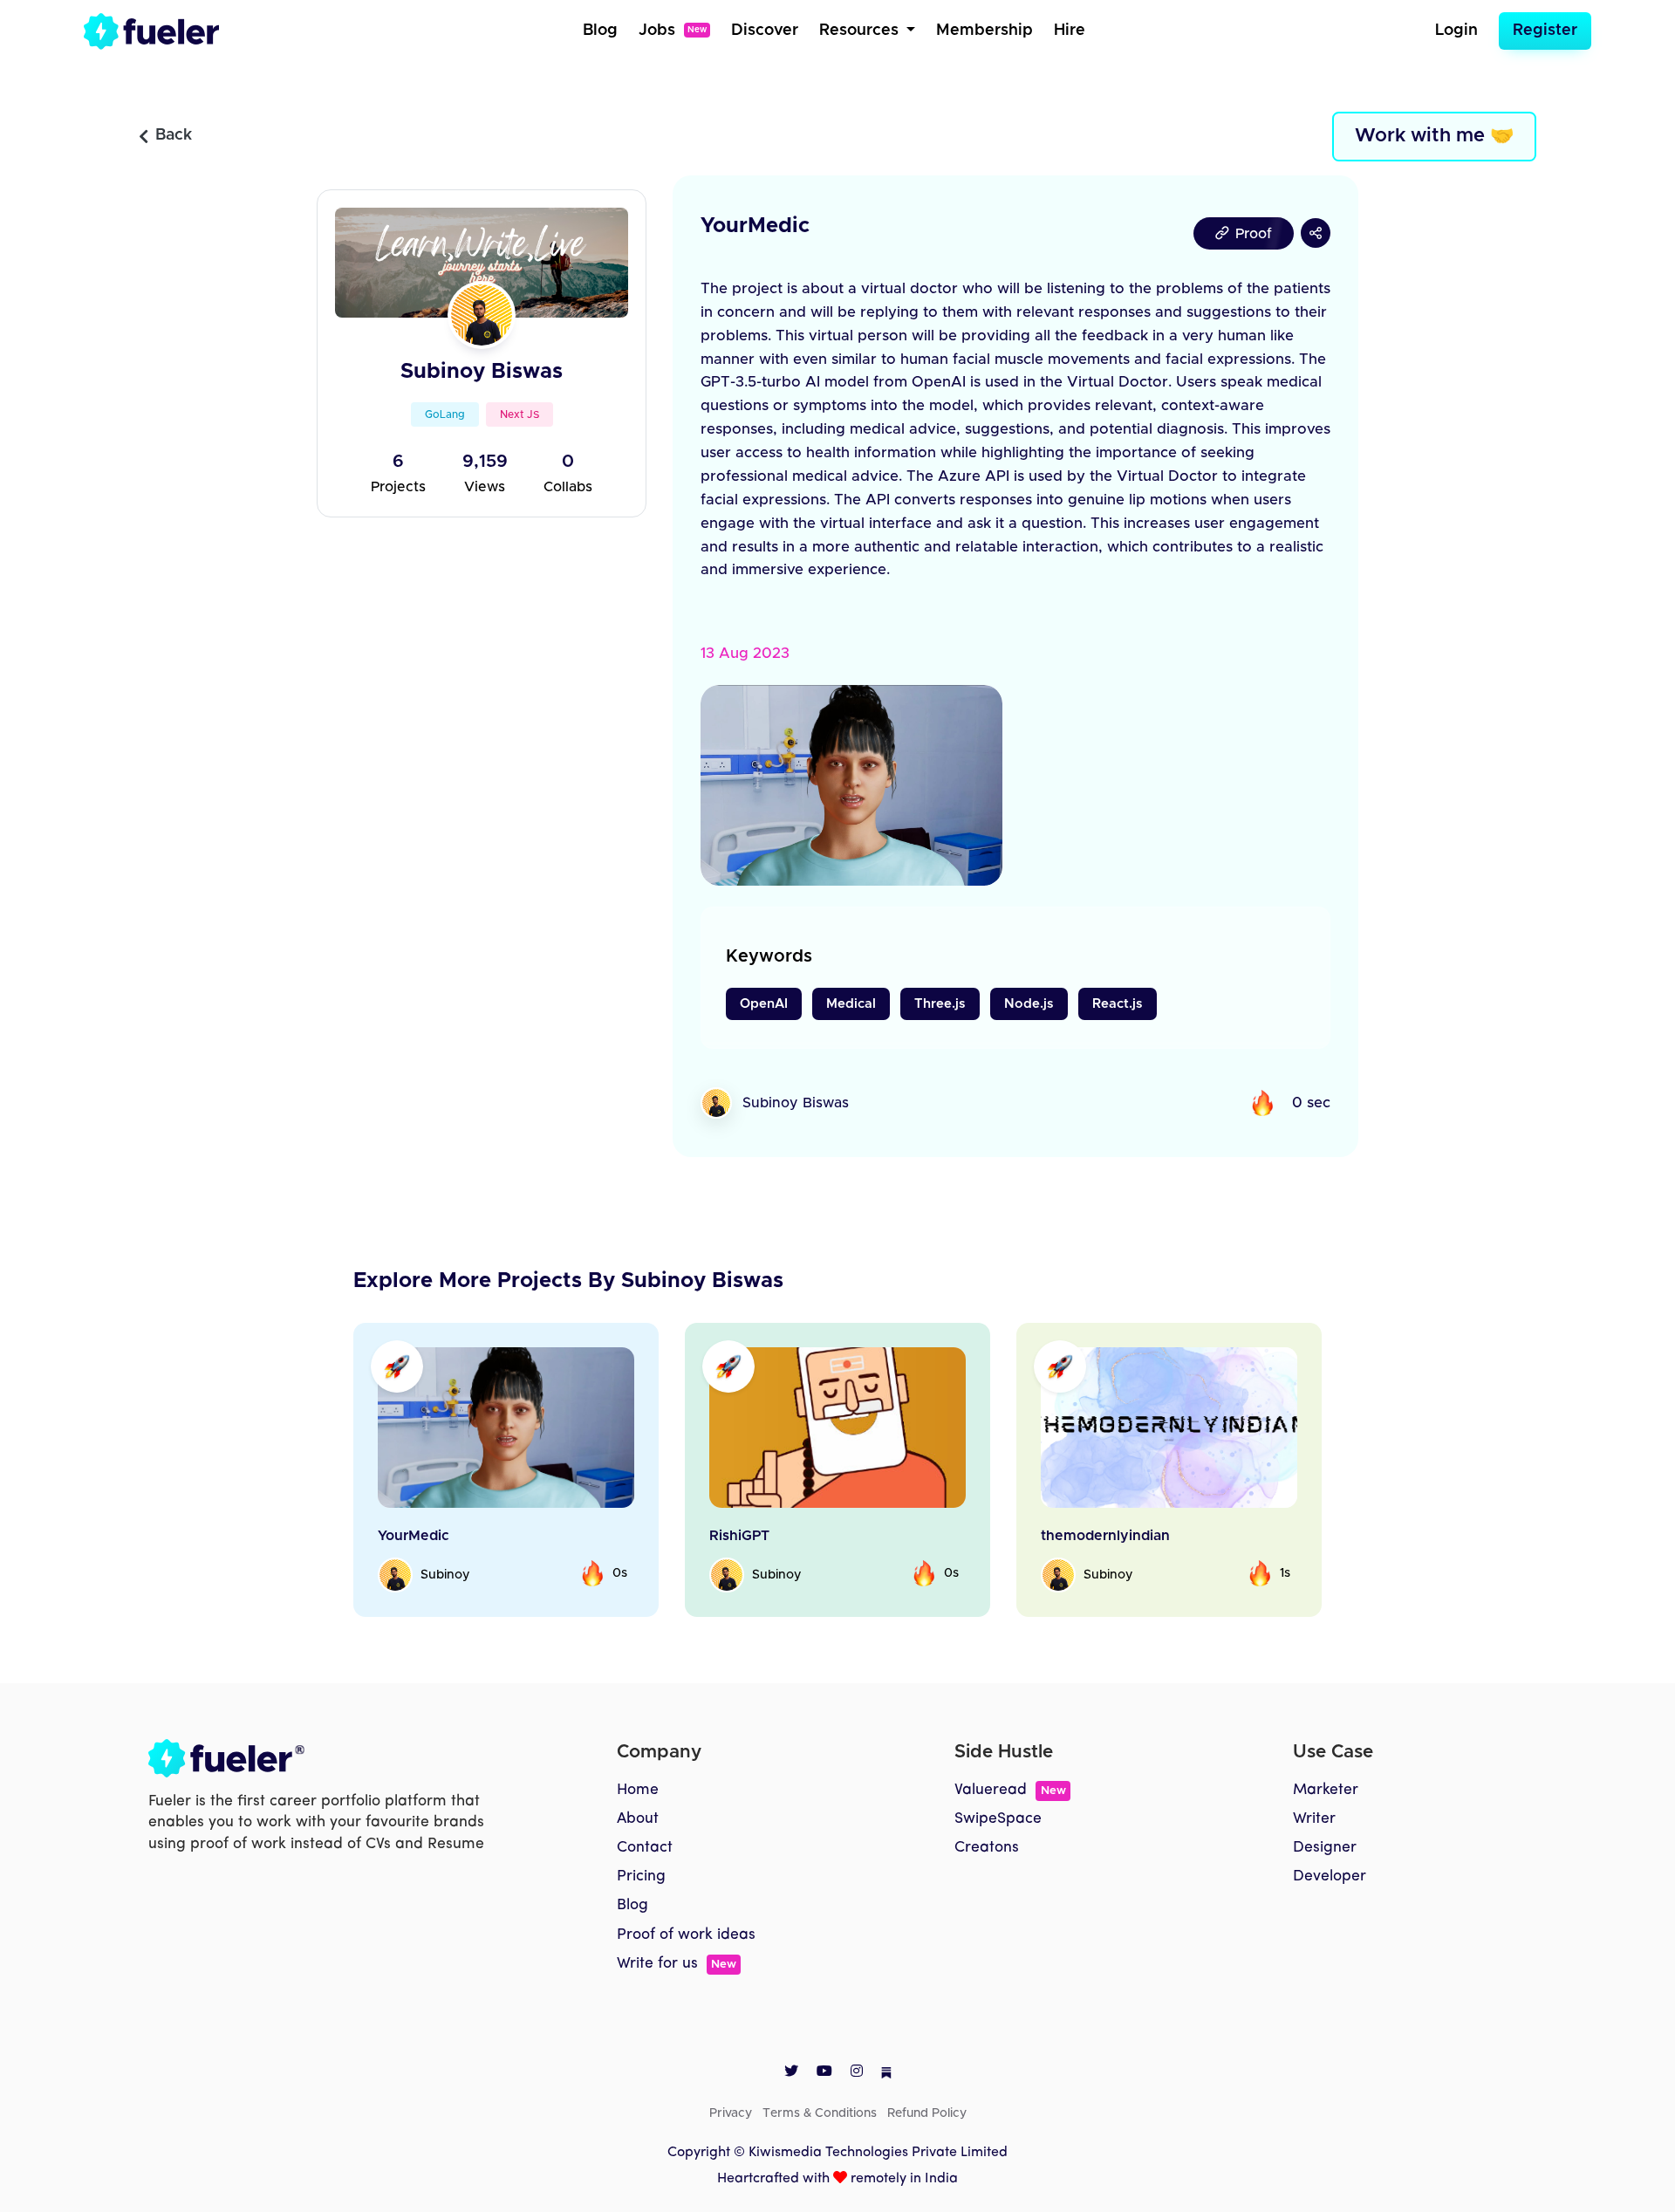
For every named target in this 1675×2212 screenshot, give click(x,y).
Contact (645, 1848)
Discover (765, 31)
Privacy (731, 2113)
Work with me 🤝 (1434, 136)
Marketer (1326, 1790)
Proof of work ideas (686, 1935)
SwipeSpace (998, 1819)
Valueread (1010, 1790)
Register (1545, 31)
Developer (1330, 1876)
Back (174, 135)
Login (1456, 31)
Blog (600, 31)
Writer (1314, 1819)
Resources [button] (861, 31)
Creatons (987, 1848)
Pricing (641, 1876)
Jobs (673, 31)
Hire (1070, 31)
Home (638, 1790)
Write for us (677, 1964)
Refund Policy (927, 2113)
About (638, 1819)
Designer (1325, 1848)
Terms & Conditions (820, 2113)
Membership (984, 31)
